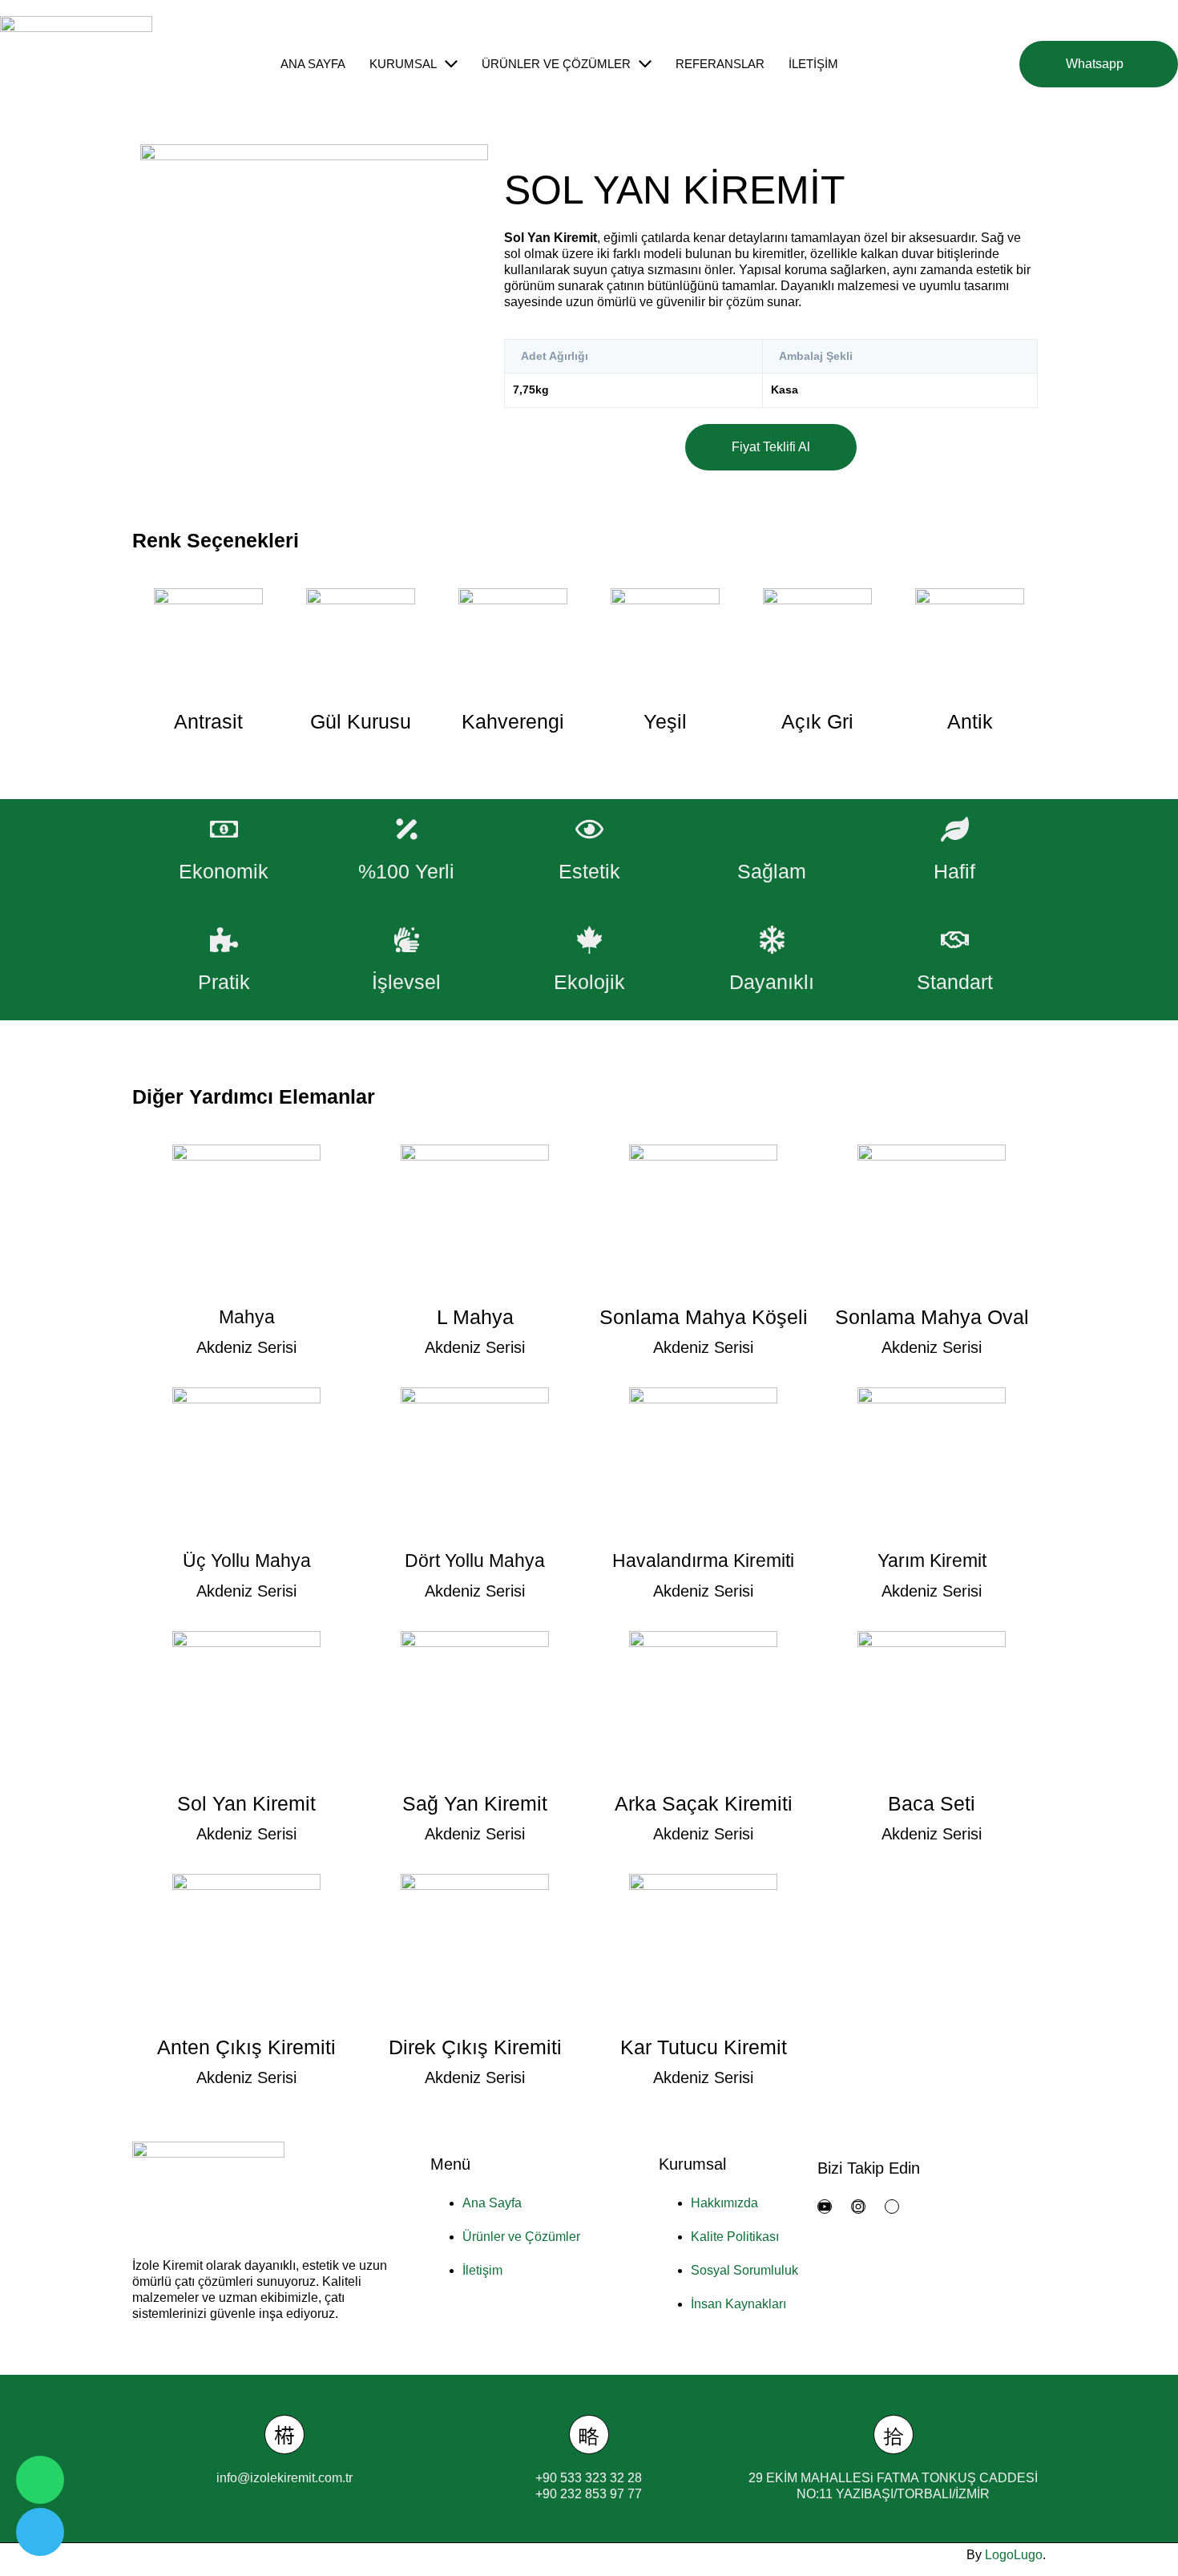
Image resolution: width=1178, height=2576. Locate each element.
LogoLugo (1014, 2555)
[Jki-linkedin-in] (892, 2207)
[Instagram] (858, 2207)
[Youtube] (825, 2207)
